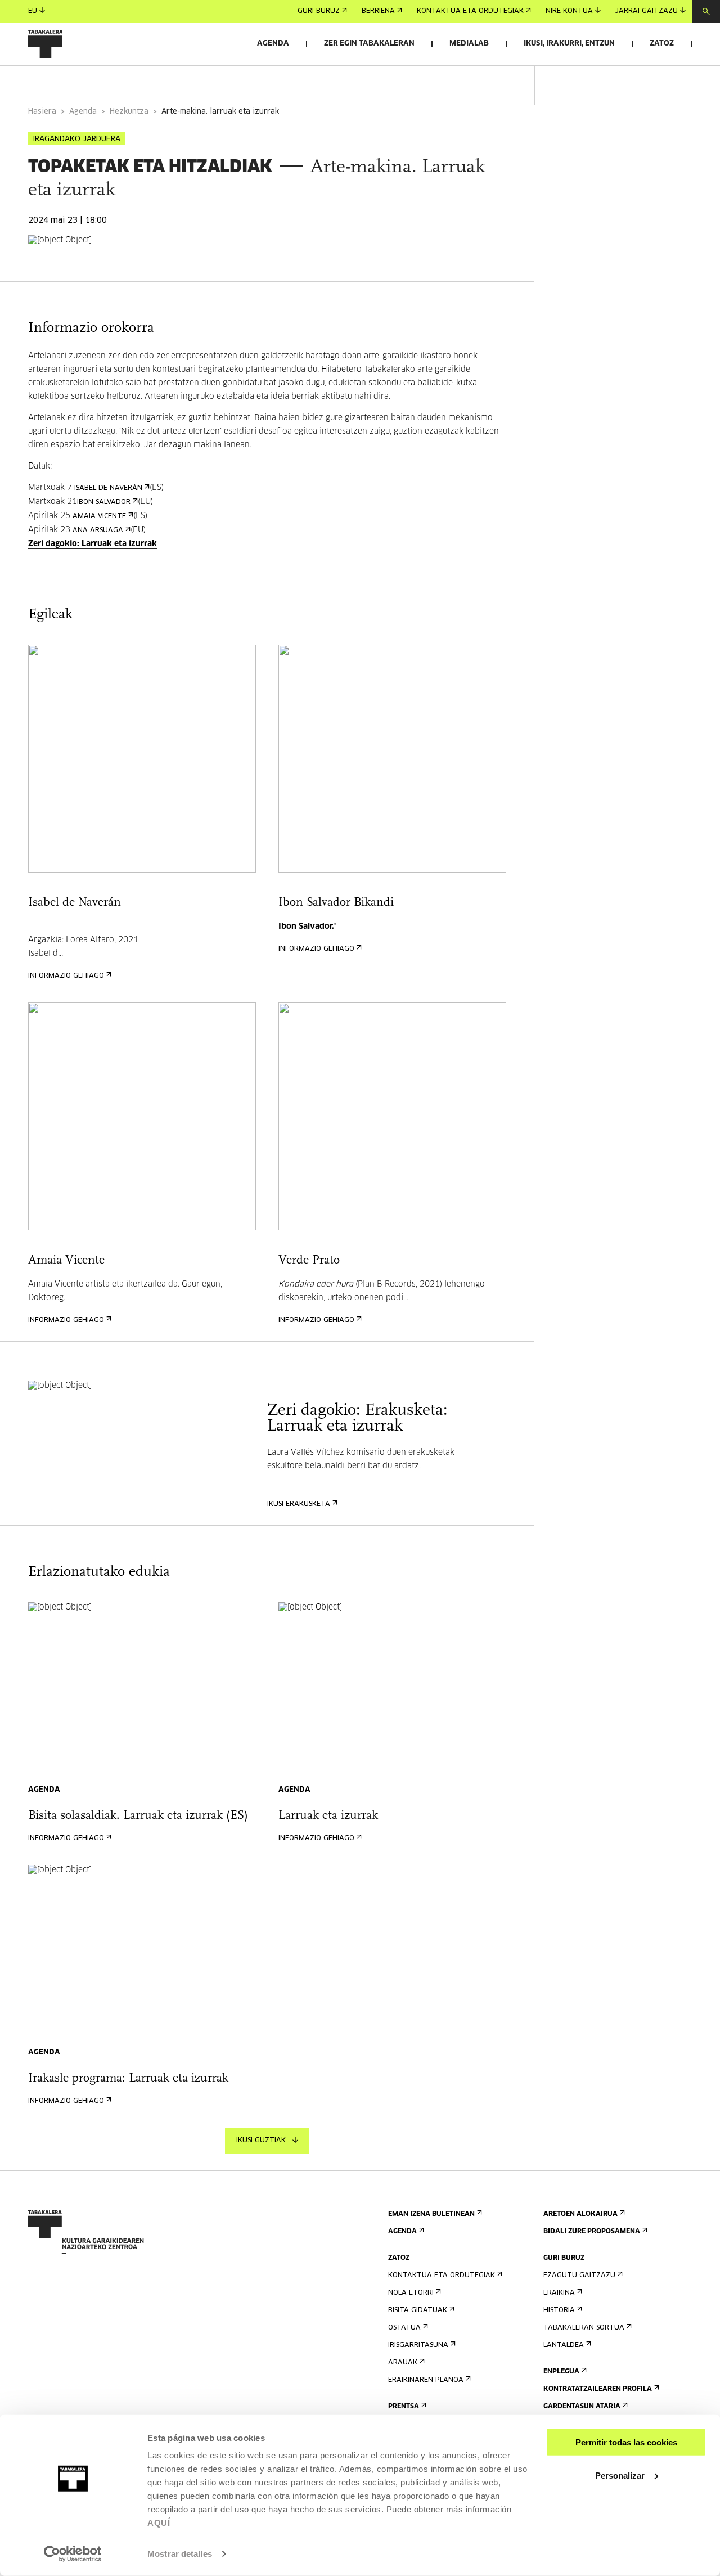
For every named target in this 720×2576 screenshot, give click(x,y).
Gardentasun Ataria (582, 2407)
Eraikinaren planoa (426, 2380)
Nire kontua (569, 11)
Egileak (162, 81)
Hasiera (42, 112)
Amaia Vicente (99, 516)
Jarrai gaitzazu (647, 11)
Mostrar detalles (180, 2554)
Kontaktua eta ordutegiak (470, 11)
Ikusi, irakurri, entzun (569, 44)
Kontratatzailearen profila (598, 2389)
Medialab (469, 44)
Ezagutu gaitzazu (579, 2276)
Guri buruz (319, 11)
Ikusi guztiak (261, 2141)
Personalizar (620, 2475)
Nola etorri (411, 2293)
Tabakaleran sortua (584, 2328)
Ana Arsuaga (98, 531)
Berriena (378, 11)
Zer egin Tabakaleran (369, 44)
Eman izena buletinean (431, 2214)
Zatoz (662, 44)
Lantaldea (564, 2345)
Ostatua (404, 2328)
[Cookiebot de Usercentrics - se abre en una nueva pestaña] (73, 2554)
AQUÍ (159, 2523)
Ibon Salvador (104, 502)
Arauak (403, 2363)
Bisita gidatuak (418, 2310)
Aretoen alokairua (580, 2214)
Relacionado (230, 81)
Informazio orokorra (74, 81)
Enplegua (561, 2372)
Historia (559, 2310)
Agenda (273, 44)
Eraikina (559, 2293)
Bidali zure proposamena (592, 2232)
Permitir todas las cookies (626, 2442)
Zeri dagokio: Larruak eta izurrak (93, 544)
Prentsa (404, 2407)
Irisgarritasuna (418, 2345)
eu (33, 11)
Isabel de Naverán (108, 488)
